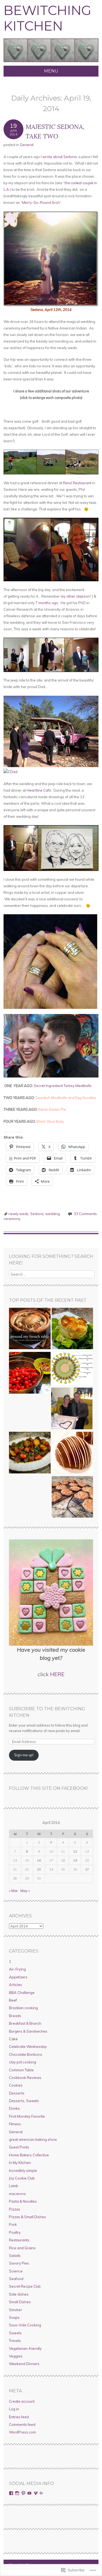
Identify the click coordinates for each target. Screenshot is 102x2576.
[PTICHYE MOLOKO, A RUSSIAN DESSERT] (72, 1453)
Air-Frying (17, 1969)
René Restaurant (77, 483)
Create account (22, 2401)
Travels (15, 2341)
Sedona (37, 1214)
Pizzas (15, 2209)
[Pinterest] (23, 2493)
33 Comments (85, 1214)
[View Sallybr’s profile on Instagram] (17, 2493)
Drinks (14, 2108)
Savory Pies (19, 2263)
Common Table (21, 2070)
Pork (13, 2224)
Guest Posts (19, 2147)
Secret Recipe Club (25, 2286)
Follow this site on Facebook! (48, 1788)
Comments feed (22, 2424)
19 (75, 1860)
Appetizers (18, 1977)
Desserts (17, 2093)
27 (87, 1869)
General (27, 145)
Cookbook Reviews (25, 2078)
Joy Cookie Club (22, 2178)
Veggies (16, 2356)
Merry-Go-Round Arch (41, 202)
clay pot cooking (23, 2062)
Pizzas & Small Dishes (27, 2217)
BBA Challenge (22, 1993)
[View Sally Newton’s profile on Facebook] (11, 2493)
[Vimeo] (36, 2493)
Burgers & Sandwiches (28, 2031)
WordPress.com (22, 2432)
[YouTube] (29, 2493)
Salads (15, 2256)
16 (39, 1860)
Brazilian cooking (23, 2008)
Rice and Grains (22, 2248)
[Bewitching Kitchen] (51, 62)
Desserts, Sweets (24, 2101)
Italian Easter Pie (52, 1109)
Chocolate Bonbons (26, 2054)
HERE (57, 1674)
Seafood (16, 2279)
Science (16, 2271)
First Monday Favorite (27, 2116)
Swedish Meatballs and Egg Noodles (66, 1098)
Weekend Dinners (24, 2364)
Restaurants (19, 2240)
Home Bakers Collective (29, 2155)
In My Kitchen (20, 2163)
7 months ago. (47, 603)
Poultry (15, 2232)
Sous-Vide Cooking (25, 2325)
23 (39, 1869)
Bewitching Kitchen (47, 18)
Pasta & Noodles (23, 2201)
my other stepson (75, 596)
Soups (14, 2317)
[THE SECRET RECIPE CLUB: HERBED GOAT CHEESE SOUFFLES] (72, 1329)
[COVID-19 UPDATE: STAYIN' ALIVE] (72, 1369)
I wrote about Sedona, (59, 157)
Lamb (14, 2186)
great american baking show (33, 2139)
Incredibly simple (23, 2171)
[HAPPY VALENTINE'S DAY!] (72, 1409)
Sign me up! (24, 1755)
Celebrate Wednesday (28, 2047)
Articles (16, 1985)
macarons (17, 2194)
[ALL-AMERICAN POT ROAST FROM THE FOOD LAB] (30, 1453)
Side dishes (19, 2294)
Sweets (15, 2333)
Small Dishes (20, 2302)
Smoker (16, 2310)
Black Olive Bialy (50, 1121)
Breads (15, 2016)
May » (25, 1891)
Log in (14, 2409)
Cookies (16, 2085)
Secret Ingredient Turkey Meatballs (63, 1086)
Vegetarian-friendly (25, 2348)
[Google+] (42, 2493)
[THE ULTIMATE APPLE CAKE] (30, 1329)
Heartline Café (39, 790)
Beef (13, 2000)
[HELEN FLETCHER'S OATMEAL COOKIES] (72, 1498)
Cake (13, 2039)
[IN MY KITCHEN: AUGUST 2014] (30, 1373)
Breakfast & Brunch (25, 2023)
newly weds (18, 1214)
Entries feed (19, 2417)
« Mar (13, 1891)
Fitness (15, 2124)
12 (75, 1851)
